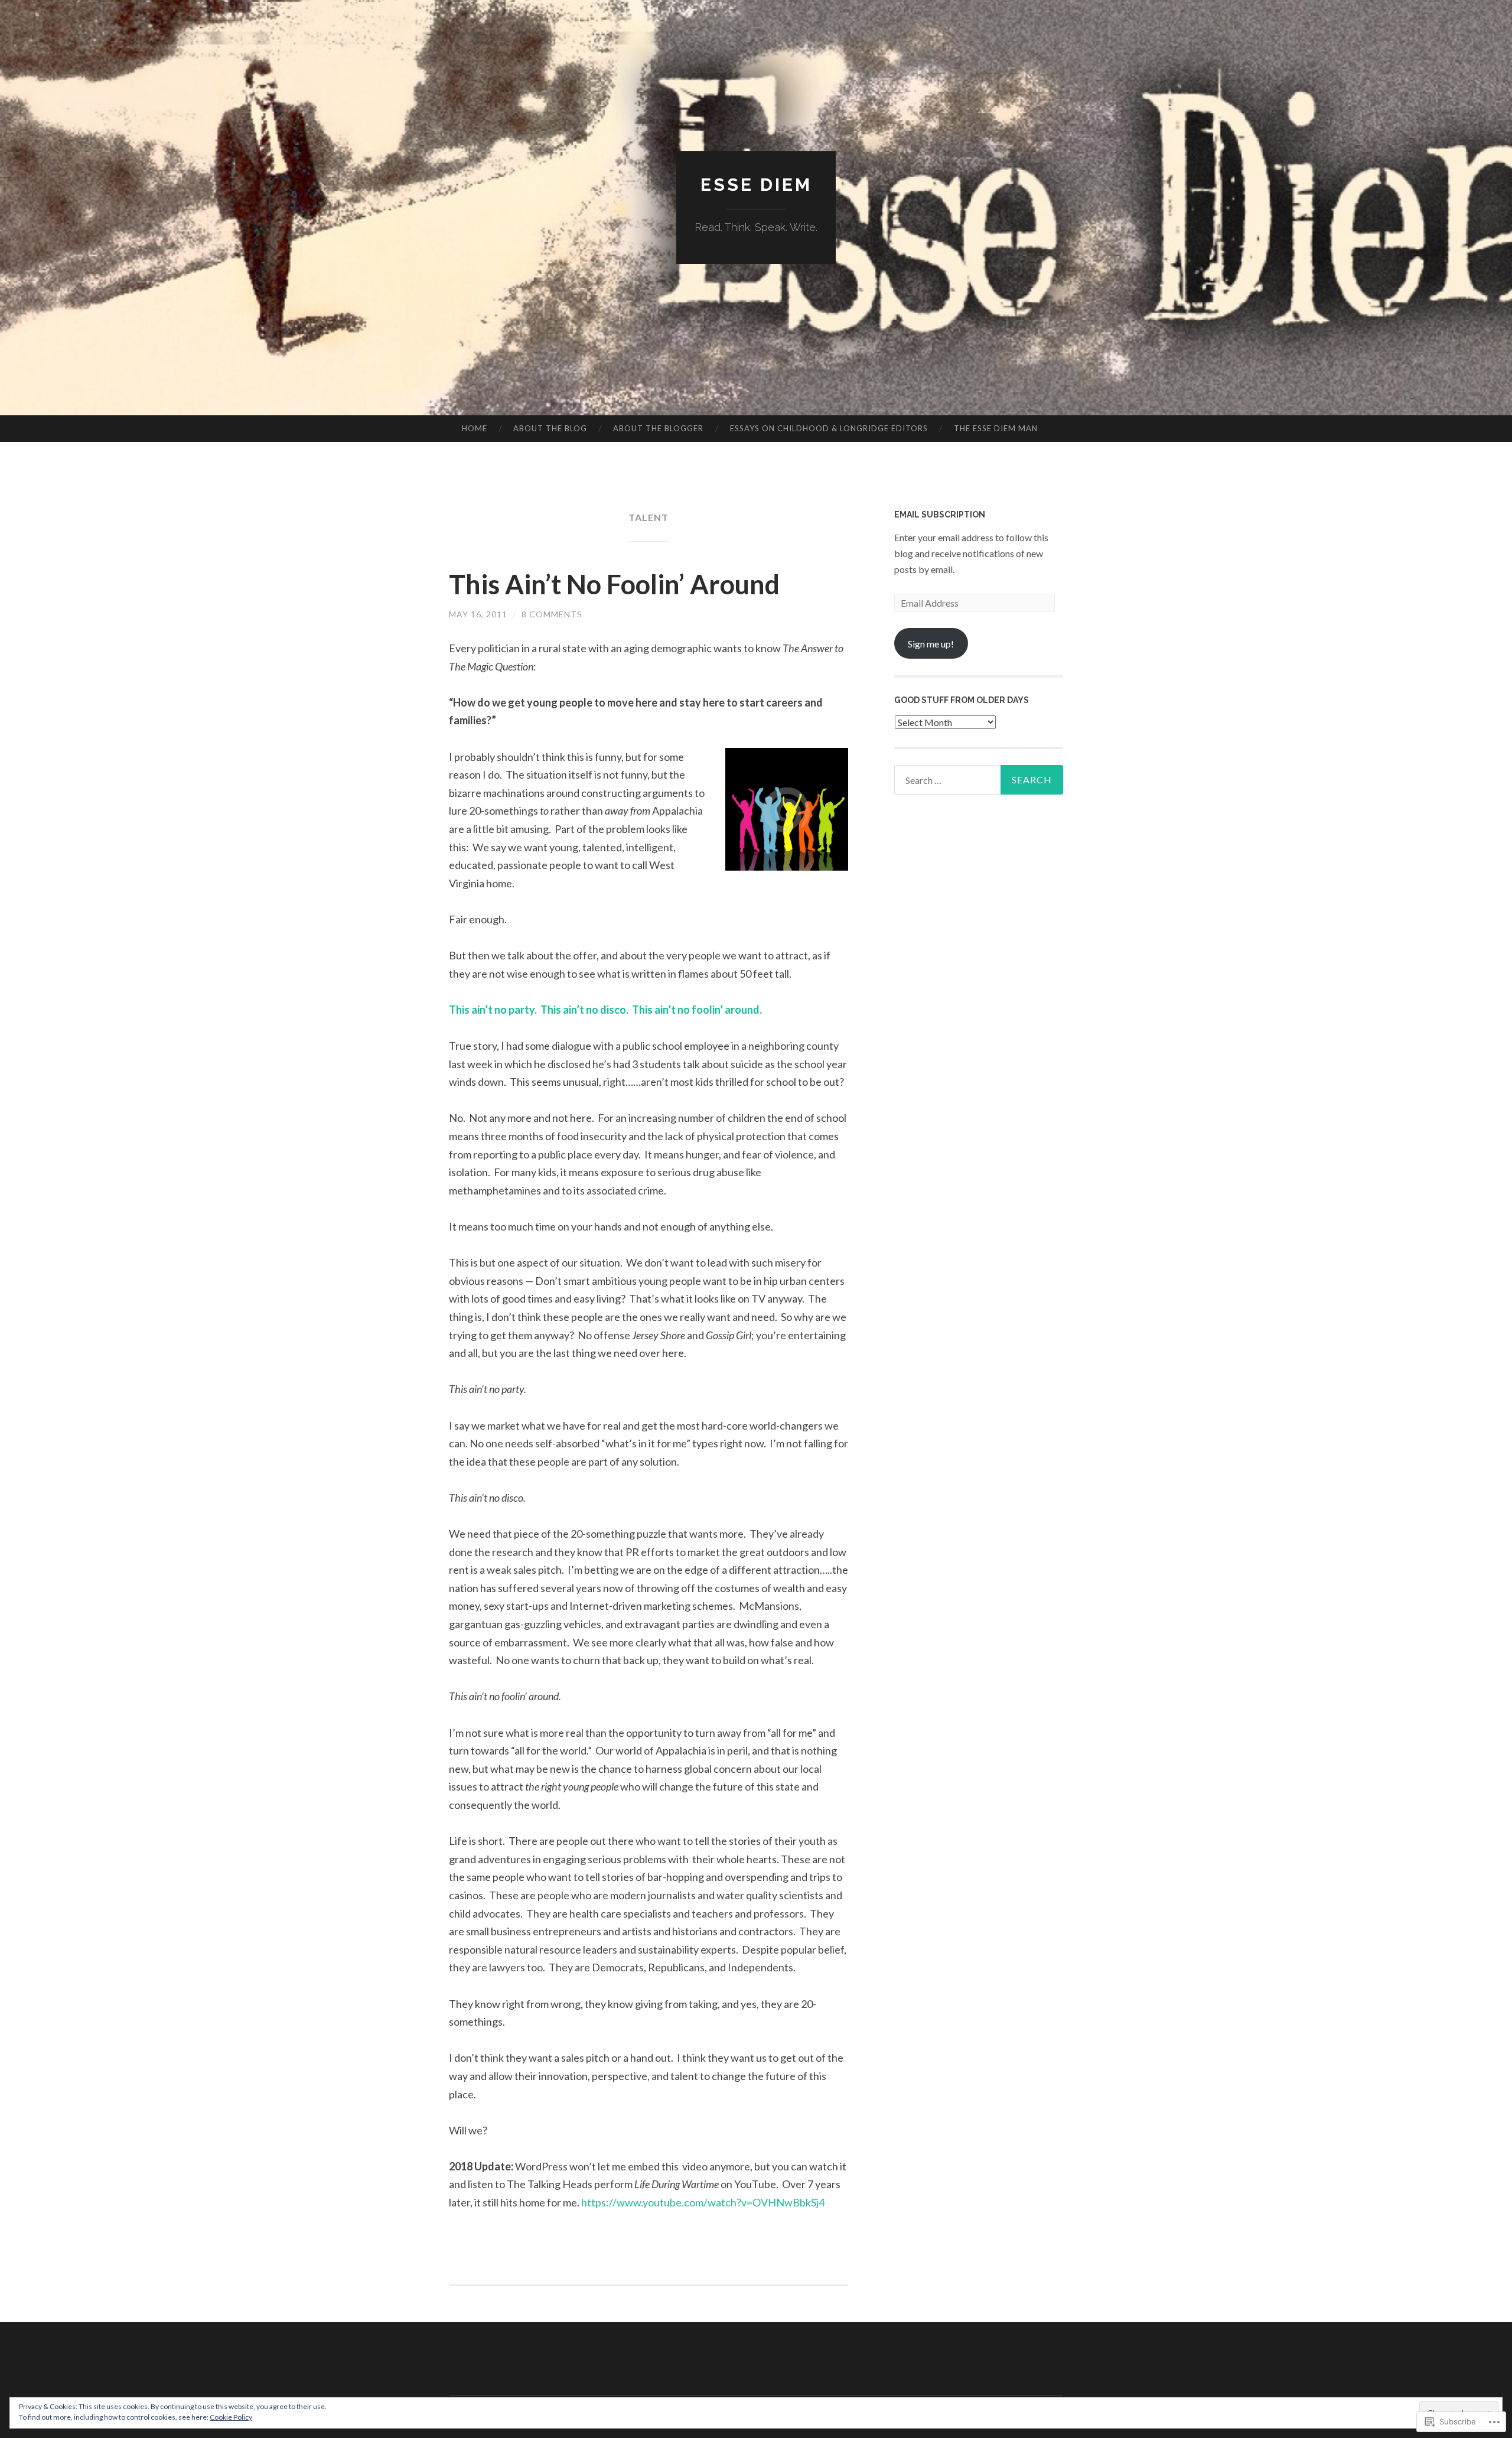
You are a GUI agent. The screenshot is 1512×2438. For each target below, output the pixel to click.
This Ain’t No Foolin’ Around (614, 584)
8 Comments (552, 614)
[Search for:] (979, 780)
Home (475, 428)
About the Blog (550, 428)
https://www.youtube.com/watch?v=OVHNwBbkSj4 (703, 2202)
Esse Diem (756, 185)
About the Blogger (658, 428)
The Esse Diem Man (996, 428)
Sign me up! (931, 644)
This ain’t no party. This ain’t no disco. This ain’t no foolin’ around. (605, 1010)
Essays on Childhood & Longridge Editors (829, 428)
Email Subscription (940, 515)
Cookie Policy (231, 2417)
